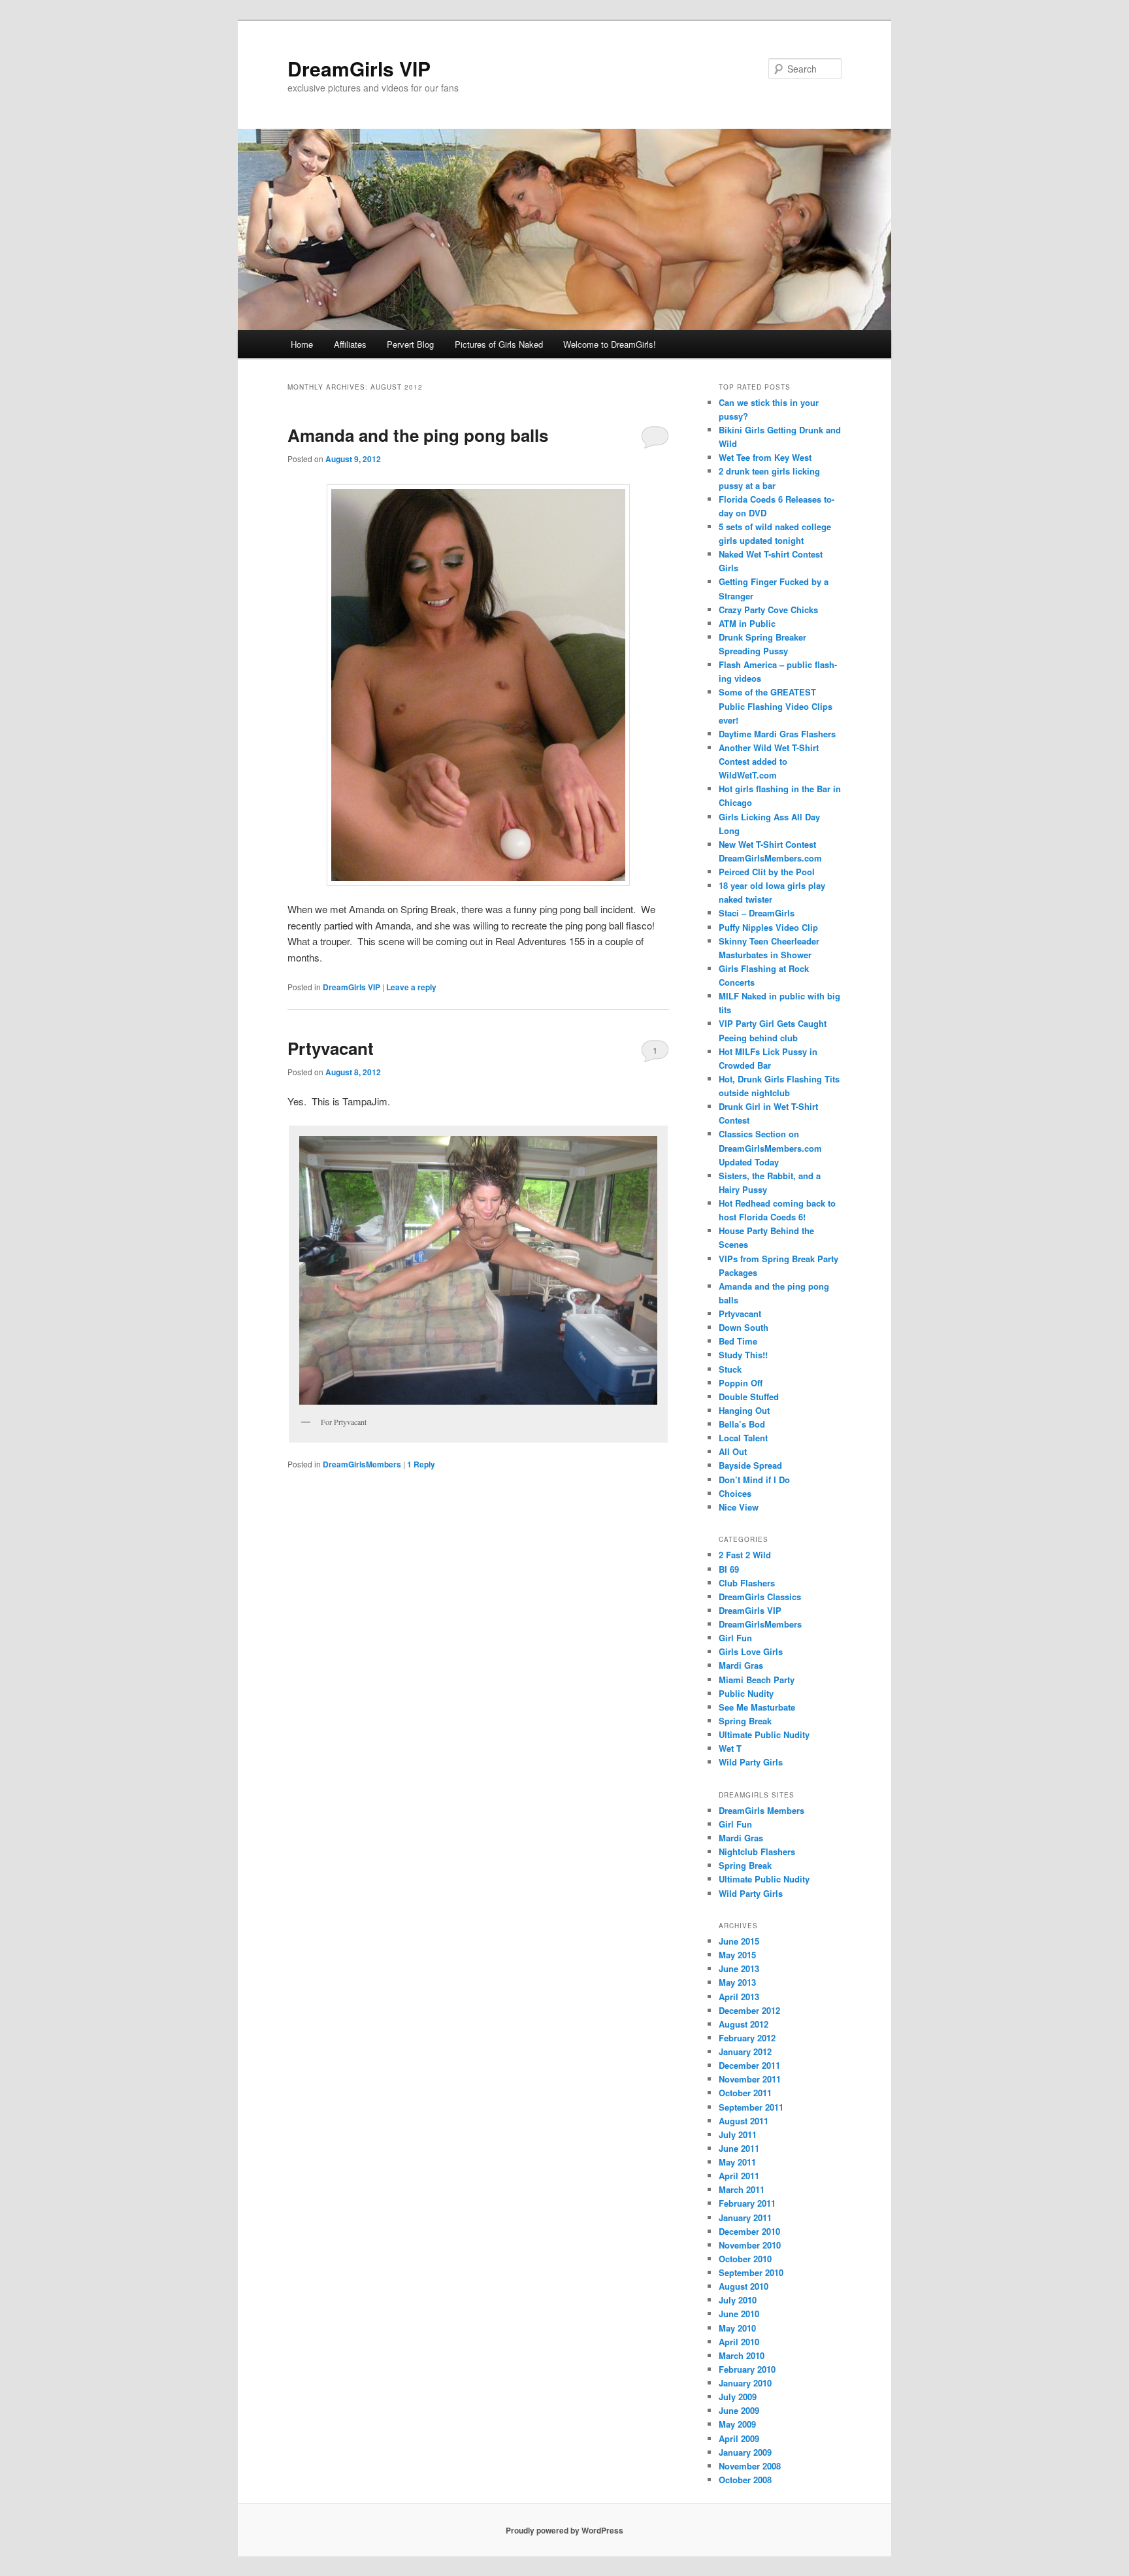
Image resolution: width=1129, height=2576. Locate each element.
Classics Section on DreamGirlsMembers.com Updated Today (770, 1147)
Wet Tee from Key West (765, 457)
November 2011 (750, 2079)
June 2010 (739, 2314)
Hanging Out (744, 1410)
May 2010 (737, 2328)
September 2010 (751, 2272)
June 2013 (739, 1968)
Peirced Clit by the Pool (767, 872)
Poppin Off (741, 1383)
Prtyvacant (331, 1048)
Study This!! (743, 1355)
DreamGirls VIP (359, 68)
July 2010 (738, 2300)
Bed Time (738, 1341)
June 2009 (739, 2410)
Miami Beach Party (757, 1680)
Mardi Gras (741, 1665)
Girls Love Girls (751, 1651)
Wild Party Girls (751, 1762)
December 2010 (749, 2231)
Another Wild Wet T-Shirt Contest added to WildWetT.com (769, 761)
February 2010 (747, 2369)
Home (302, 344)
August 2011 (744, 2121)
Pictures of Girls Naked (499, 344)
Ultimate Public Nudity (764, 1734)
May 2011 (737, 2162)
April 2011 (739, 2176)
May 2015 (737, 1955)
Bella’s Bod (742, 1424)
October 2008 (745, 2480)
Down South (744, 1327)
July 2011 (738, 2134)
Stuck (730, 1369)
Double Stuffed (749, 1397)
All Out (733, 1451)
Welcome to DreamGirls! (610, 344)
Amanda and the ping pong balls (418, 435)
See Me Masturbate (757, 1707)
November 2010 (750, 2245)
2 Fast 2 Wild (745, 1555)
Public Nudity (746, 1693)
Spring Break (745, 1721)
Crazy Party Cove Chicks (768, 610)
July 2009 (738, 2397)
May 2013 (737, 1982)
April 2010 (739, 2342)
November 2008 (750, 2466)
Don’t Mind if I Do (754, 1480)
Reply (421, 1464)
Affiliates (350, 344)
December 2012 (749, 2010)
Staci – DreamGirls (757, 913)
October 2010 (745, 2259)
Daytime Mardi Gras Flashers (777, 734)
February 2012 (747, 2038)
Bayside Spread (750, 1465)
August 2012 (744, 2024)
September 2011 (751, 2107)
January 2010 (745, 2383)
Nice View (739, 1507)
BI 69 (729, 1569)
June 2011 (739, 2148)
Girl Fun (735, 1638)
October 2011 (745, 2093)
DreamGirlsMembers (362, 1464)
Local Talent (743, 1438)
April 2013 (739, 1997)
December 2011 (749, 2065)
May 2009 (737, 2424)
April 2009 (739, 2438)
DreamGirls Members (761, 1810)
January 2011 (745, 2217)
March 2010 (742, 2355)
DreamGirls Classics (760, 1597)
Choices (735, 1493)
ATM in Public (747, 623)
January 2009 (745, 2452)
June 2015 (739, 1941)
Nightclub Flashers (757, 1851)
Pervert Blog (410, 344)
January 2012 (745, 2051)
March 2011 (742, 2189)
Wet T (730, 1748)
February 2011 (747, 2203)
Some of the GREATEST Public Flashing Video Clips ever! (776, 706)
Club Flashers (747, 1583)
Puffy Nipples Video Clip (768, 927)
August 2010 (744, 2286)
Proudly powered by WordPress (564, 2530)
